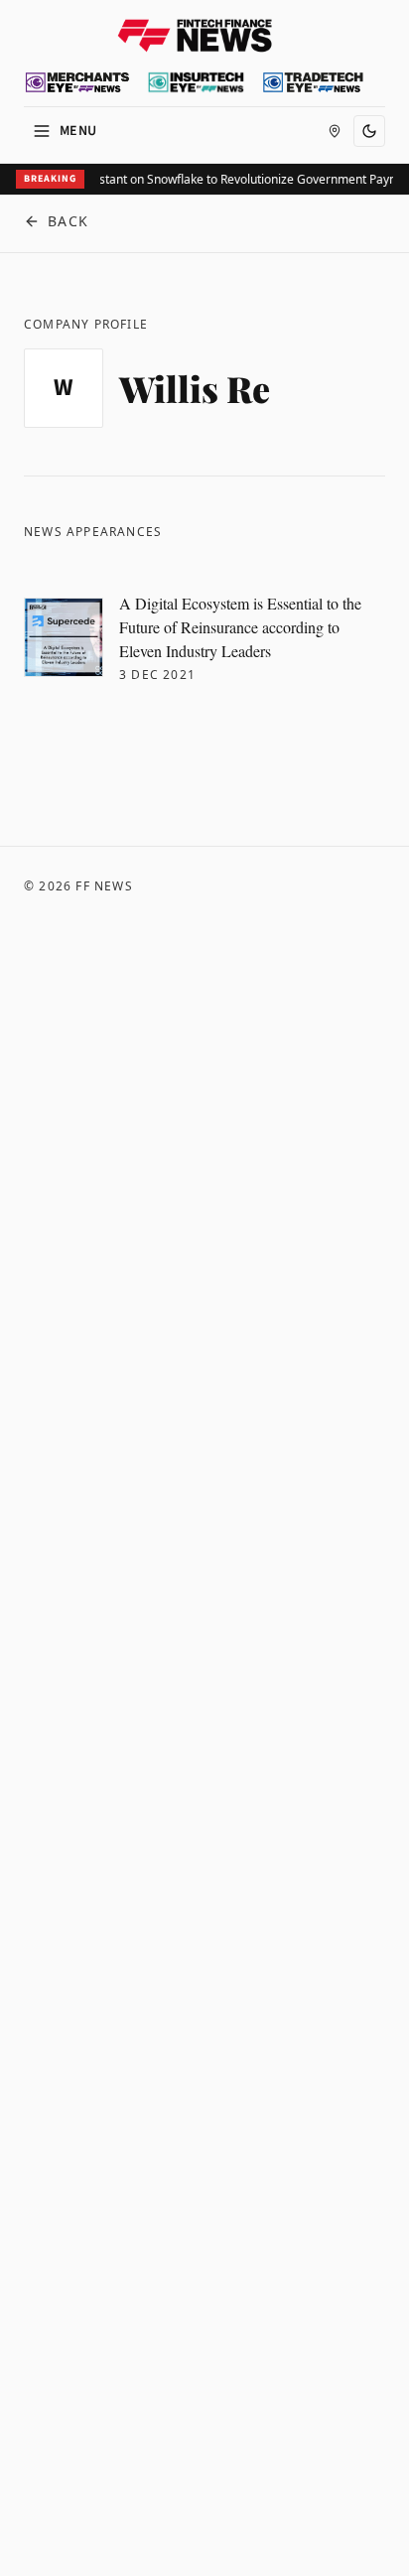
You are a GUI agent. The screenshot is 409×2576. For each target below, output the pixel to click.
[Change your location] (335, 131)
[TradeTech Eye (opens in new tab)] (313, 82)
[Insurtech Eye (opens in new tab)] (196, 82)
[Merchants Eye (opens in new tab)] (77, 82)
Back (68, 221)
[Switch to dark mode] (369, 131)
